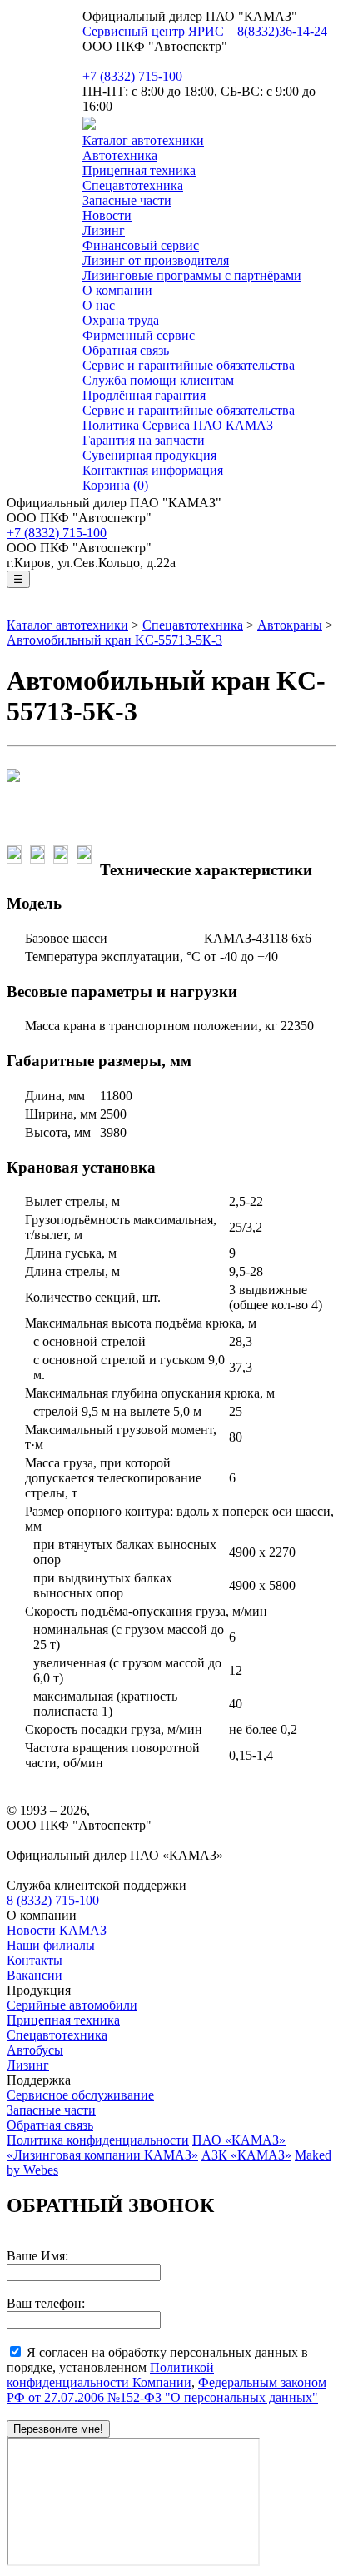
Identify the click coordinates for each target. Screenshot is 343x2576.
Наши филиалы (51, 1945)
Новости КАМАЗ (57, 1930)
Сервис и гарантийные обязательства (189, 365)
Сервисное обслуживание (80, 2095)
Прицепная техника (63, 2020)
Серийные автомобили (72, 2005)
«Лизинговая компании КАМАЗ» (102, 2155)
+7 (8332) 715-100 (132, 76)
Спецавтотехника (193, 625)
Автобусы (35, 2050)
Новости (107, 215)
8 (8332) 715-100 (53, 1900)
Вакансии (35, 1975)
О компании (117, 290)
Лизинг (104, 230)
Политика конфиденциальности (98, 2140)
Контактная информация (153, 470)
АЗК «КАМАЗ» (246, 2155)
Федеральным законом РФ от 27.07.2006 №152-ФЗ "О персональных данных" (167, 2390)
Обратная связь (50, 2125)
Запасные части (127, 200)
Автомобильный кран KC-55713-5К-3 (114, 640)
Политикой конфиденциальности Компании (110, 2375)
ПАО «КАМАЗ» (239, 2140)
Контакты (35, 1960)
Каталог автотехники (143, 140)
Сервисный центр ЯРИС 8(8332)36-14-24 (205, 31)
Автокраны (290, 625)
